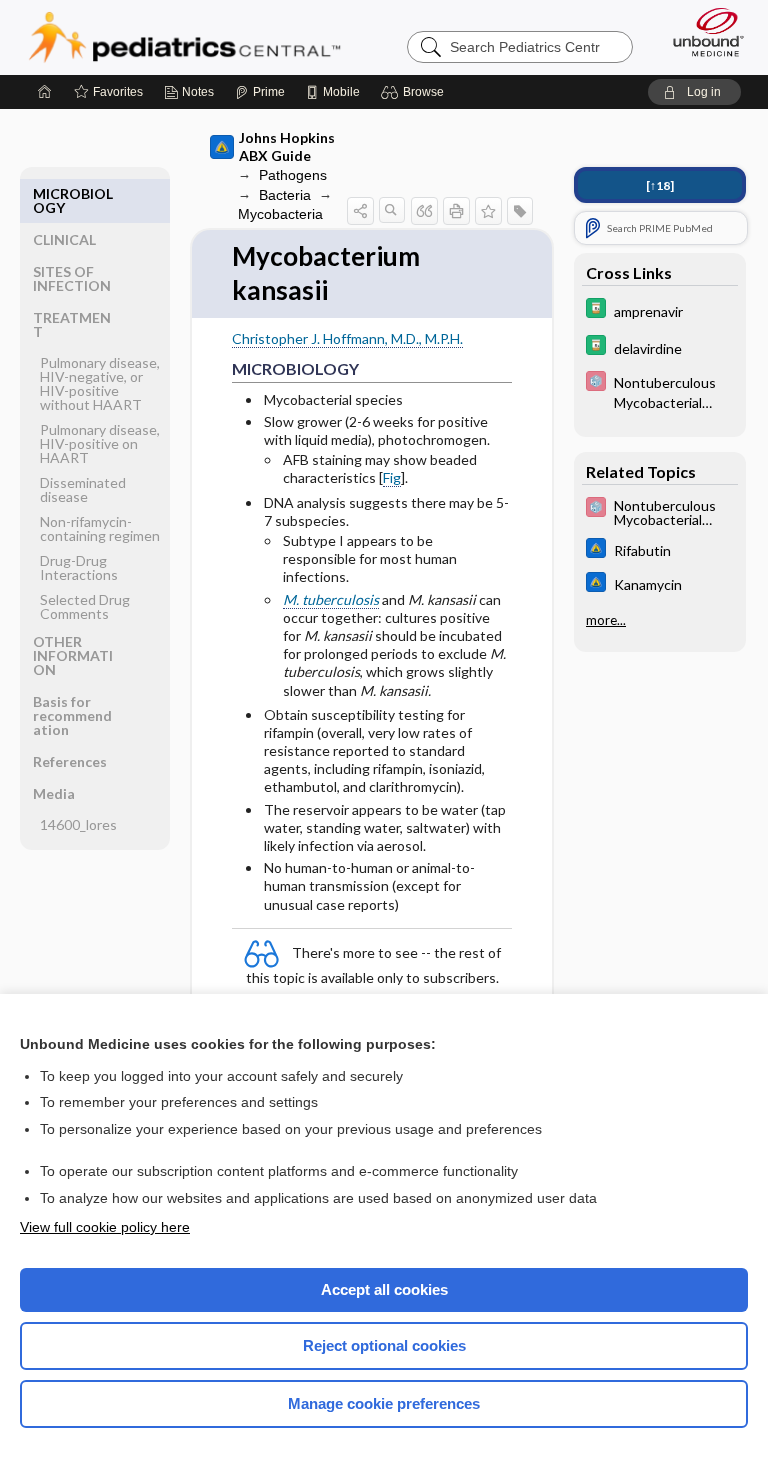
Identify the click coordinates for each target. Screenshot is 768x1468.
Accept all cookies (384, 1289)
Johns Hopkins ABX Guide (287, 146)
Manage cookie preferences (384, 1403)
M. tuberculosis (331, 599)
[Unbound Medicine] (702, 32)
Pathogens (293, 175)
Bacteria (285, 195)
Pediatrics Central (184, 37)
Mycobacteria (280, 214)
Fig (392, 477)
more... (606, 620)
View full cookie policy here (105, 1227)
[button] (415, 92)
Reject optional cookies (384, 1345)
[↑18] (660, 185)
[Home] (45, 92)
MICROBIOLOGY (73, 200)
